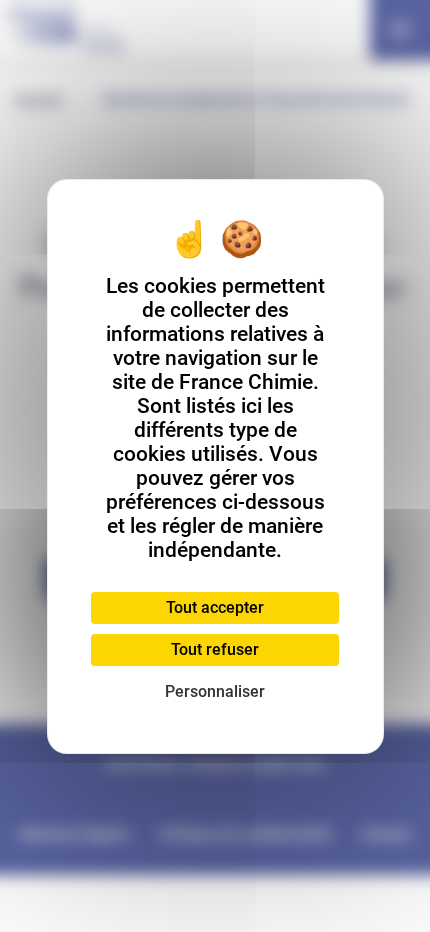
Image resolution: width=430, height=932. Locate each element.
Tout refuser (215, 649)
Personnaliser (215, 691)
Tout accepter (215, 607)
